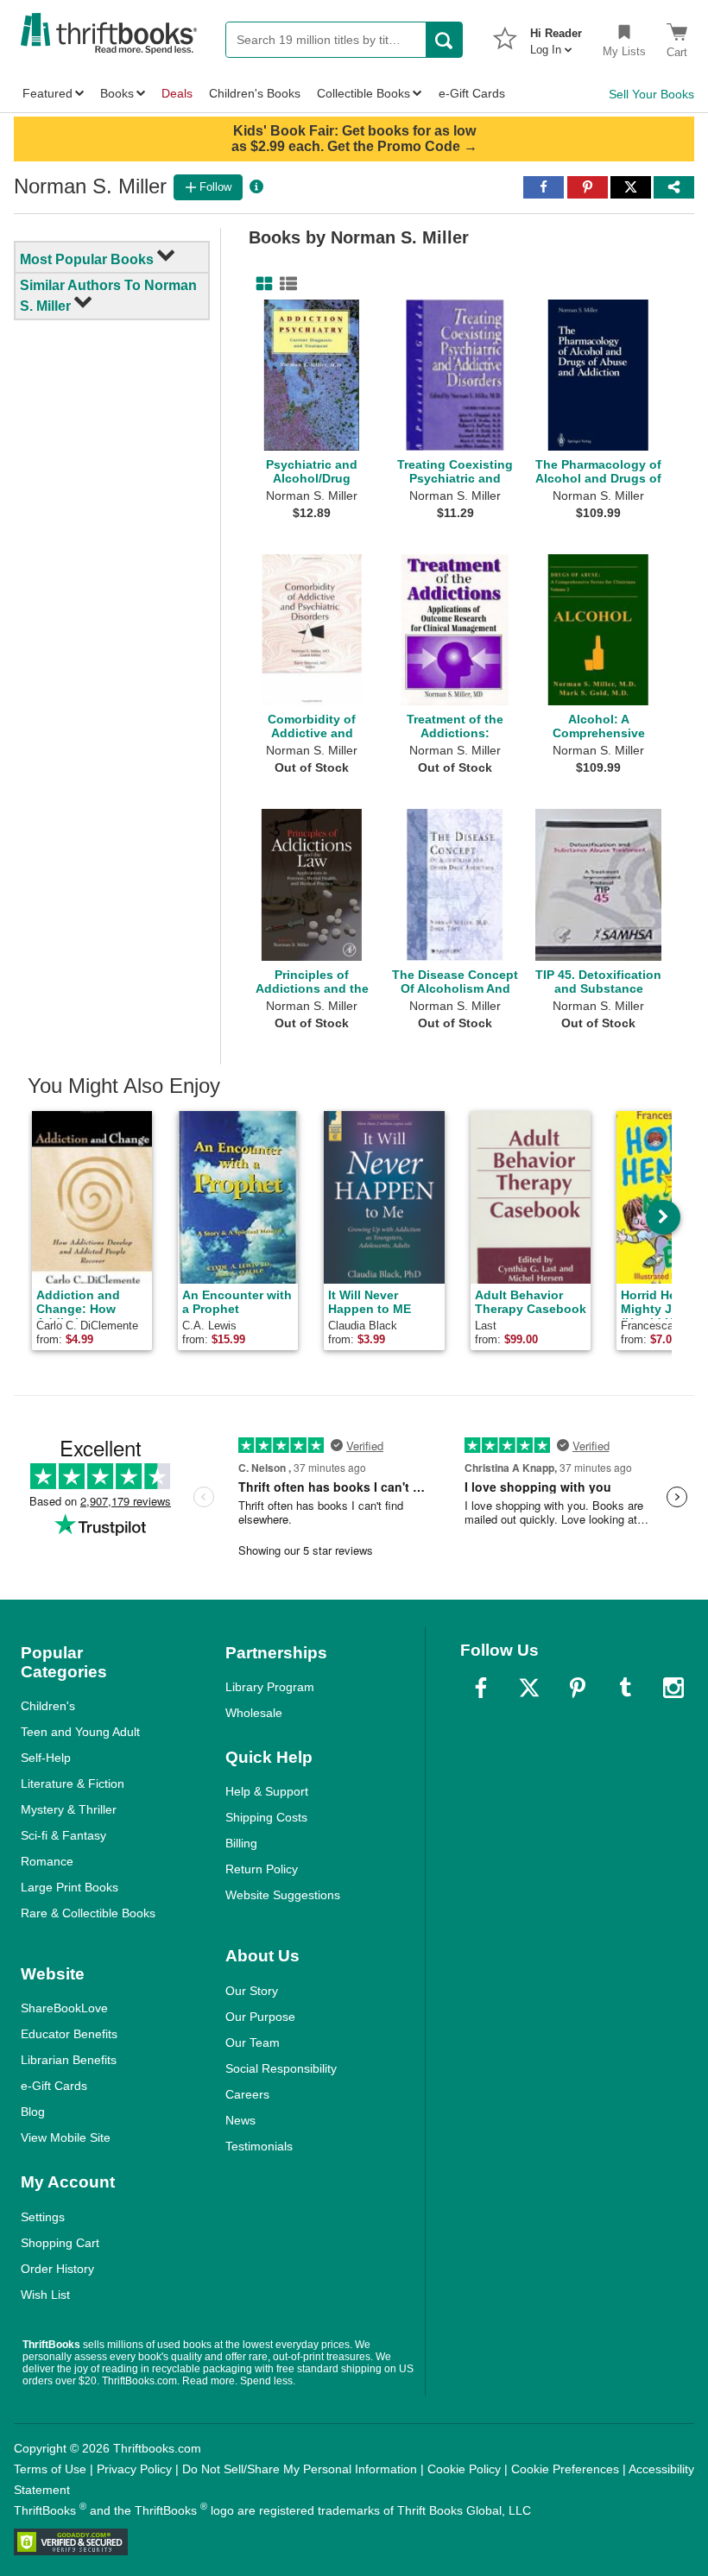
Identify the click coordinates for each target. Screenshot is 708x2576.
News (240, 2120)
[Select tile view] (285, 284)
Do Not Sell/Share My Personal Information (300, 2469)
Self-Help (46, 1758)
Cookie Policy (464, 2469)
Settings (43, 2217)
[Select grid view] (261, 284)
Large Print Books (70, 1887)
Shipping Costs (266, 1817)
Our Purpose (260, 2017)
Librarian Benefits (69, 2060)
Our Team (253, 2042)
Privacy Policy (134, 2469)
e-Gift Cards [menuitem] (472, 93)
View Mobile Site (66, 2137)
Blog (33, 2112)
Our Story (252, 1991)
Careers (247, 2094)
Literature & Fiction (73, 1784)
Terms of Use (50, 2469)
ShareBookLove (64, 2008)
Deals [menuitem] (177, 93)
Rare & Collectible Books (88, 1913)
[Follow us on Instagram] (673, 1688)
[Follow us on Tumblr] (625, 1688)
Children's (48, 1706)
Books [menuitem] (117, 93)
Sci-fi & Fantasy (63, 1835)
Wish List (45, 2295)
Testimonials (259, 2146)
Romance (47, 1861)
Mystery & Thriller (69, 1809)
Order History (57, 2269)
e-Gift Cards (54, 2086)
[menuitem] (556, 36)
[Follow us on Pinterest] (578, 1688)
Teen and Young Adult (80, 1732)
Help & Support (267, 1791)
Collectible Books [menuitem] (363, 93)
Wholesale (254, 1713)
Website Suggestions (283, 1895)
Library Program (270, 1687)
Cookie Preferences (565, 2469)
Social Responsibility (281, 2068)
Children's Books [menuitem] (255, 93)
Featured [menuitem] (47, 93)
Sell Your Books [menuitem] (651, 94)
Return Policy (262, 1869)
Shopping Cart (60, 2243)
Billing (241, 1843)
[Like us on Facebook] (481, 1688)
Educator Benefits (69, 2034)
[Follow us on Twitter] (529, 1688)
